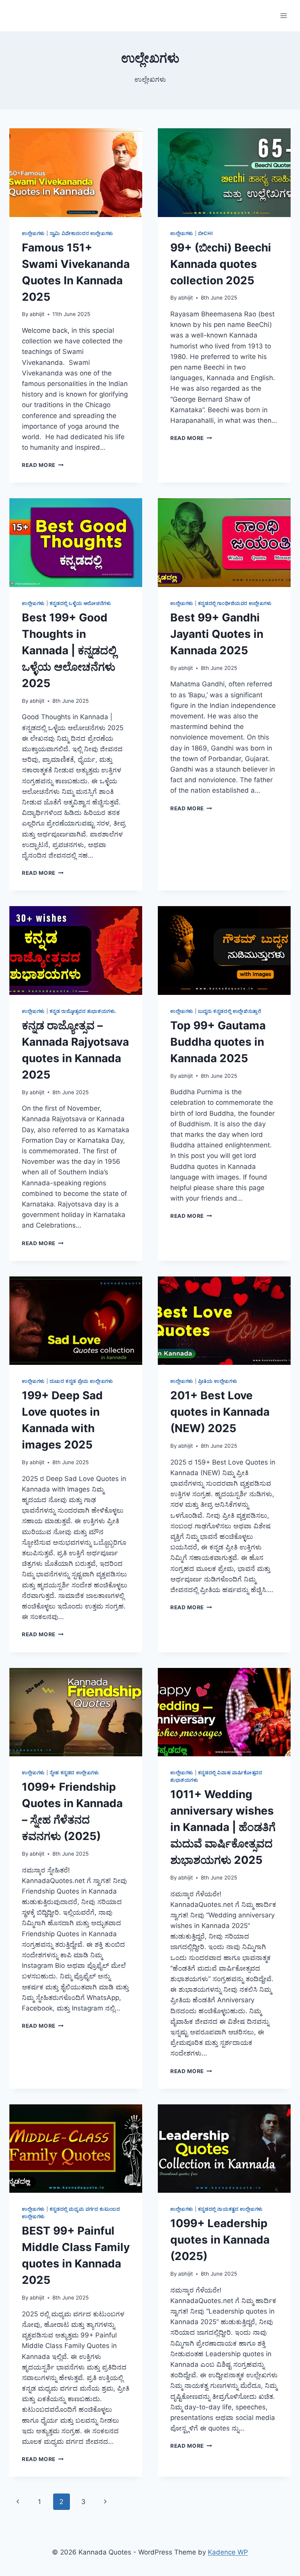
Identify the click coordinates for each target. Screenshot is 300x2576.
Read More (43, 465)
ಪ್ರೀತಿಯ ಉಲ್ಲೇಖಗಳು (218, 1381)
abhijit (37, 314)
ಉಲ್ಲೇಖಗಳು (33, 233)
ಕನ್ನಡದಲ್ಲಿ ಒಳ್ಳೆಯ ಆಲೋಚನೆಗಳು (80, 603)
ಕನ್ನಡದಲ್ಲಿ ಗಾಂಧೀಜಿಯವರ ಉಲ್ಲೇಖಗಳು (235, 603)
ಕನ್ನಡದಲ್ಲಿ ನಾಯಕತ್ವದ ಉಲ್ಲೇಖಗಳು (230, 2209)
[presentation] (76, 173)
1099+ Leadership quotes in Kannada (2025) (220, 2240)
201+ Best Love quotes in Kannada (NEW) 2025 (220, 1412)
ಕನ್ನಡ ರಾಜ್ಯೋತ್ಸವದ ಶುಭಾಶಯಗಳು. (83, 1011)
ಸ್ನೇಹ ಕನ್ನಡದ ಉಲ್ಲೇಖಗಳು (74, 1773)
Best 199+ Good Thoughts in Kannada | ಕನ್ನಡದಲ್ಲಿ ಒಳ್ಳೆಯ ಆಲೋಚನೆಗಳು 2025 (69, 650)
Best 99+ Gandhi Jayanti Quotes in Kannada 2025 (217, 634)
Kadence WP (228, 2552)
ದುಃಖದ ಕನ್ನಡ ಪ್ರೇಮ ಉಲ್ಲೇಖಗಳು (81, 1381)
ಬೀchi (205, 233)
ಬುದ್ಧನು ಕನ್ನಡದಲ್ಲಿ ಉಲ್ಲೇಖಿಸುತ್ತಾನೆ (230, 1011)
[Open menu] (283, 15)
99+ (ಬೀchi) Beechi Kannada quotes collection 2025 (221, 264)
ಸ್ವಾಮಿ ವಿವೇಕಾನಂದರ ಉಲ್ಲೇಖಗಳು (81, 233)
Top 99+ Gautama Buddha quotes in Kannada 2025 (218, 1042)
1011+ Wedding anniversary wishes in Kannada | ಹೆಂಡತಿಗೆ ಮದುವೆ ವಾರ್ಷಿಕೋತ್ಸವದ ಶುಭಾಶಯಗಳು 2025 (223, 1827)
